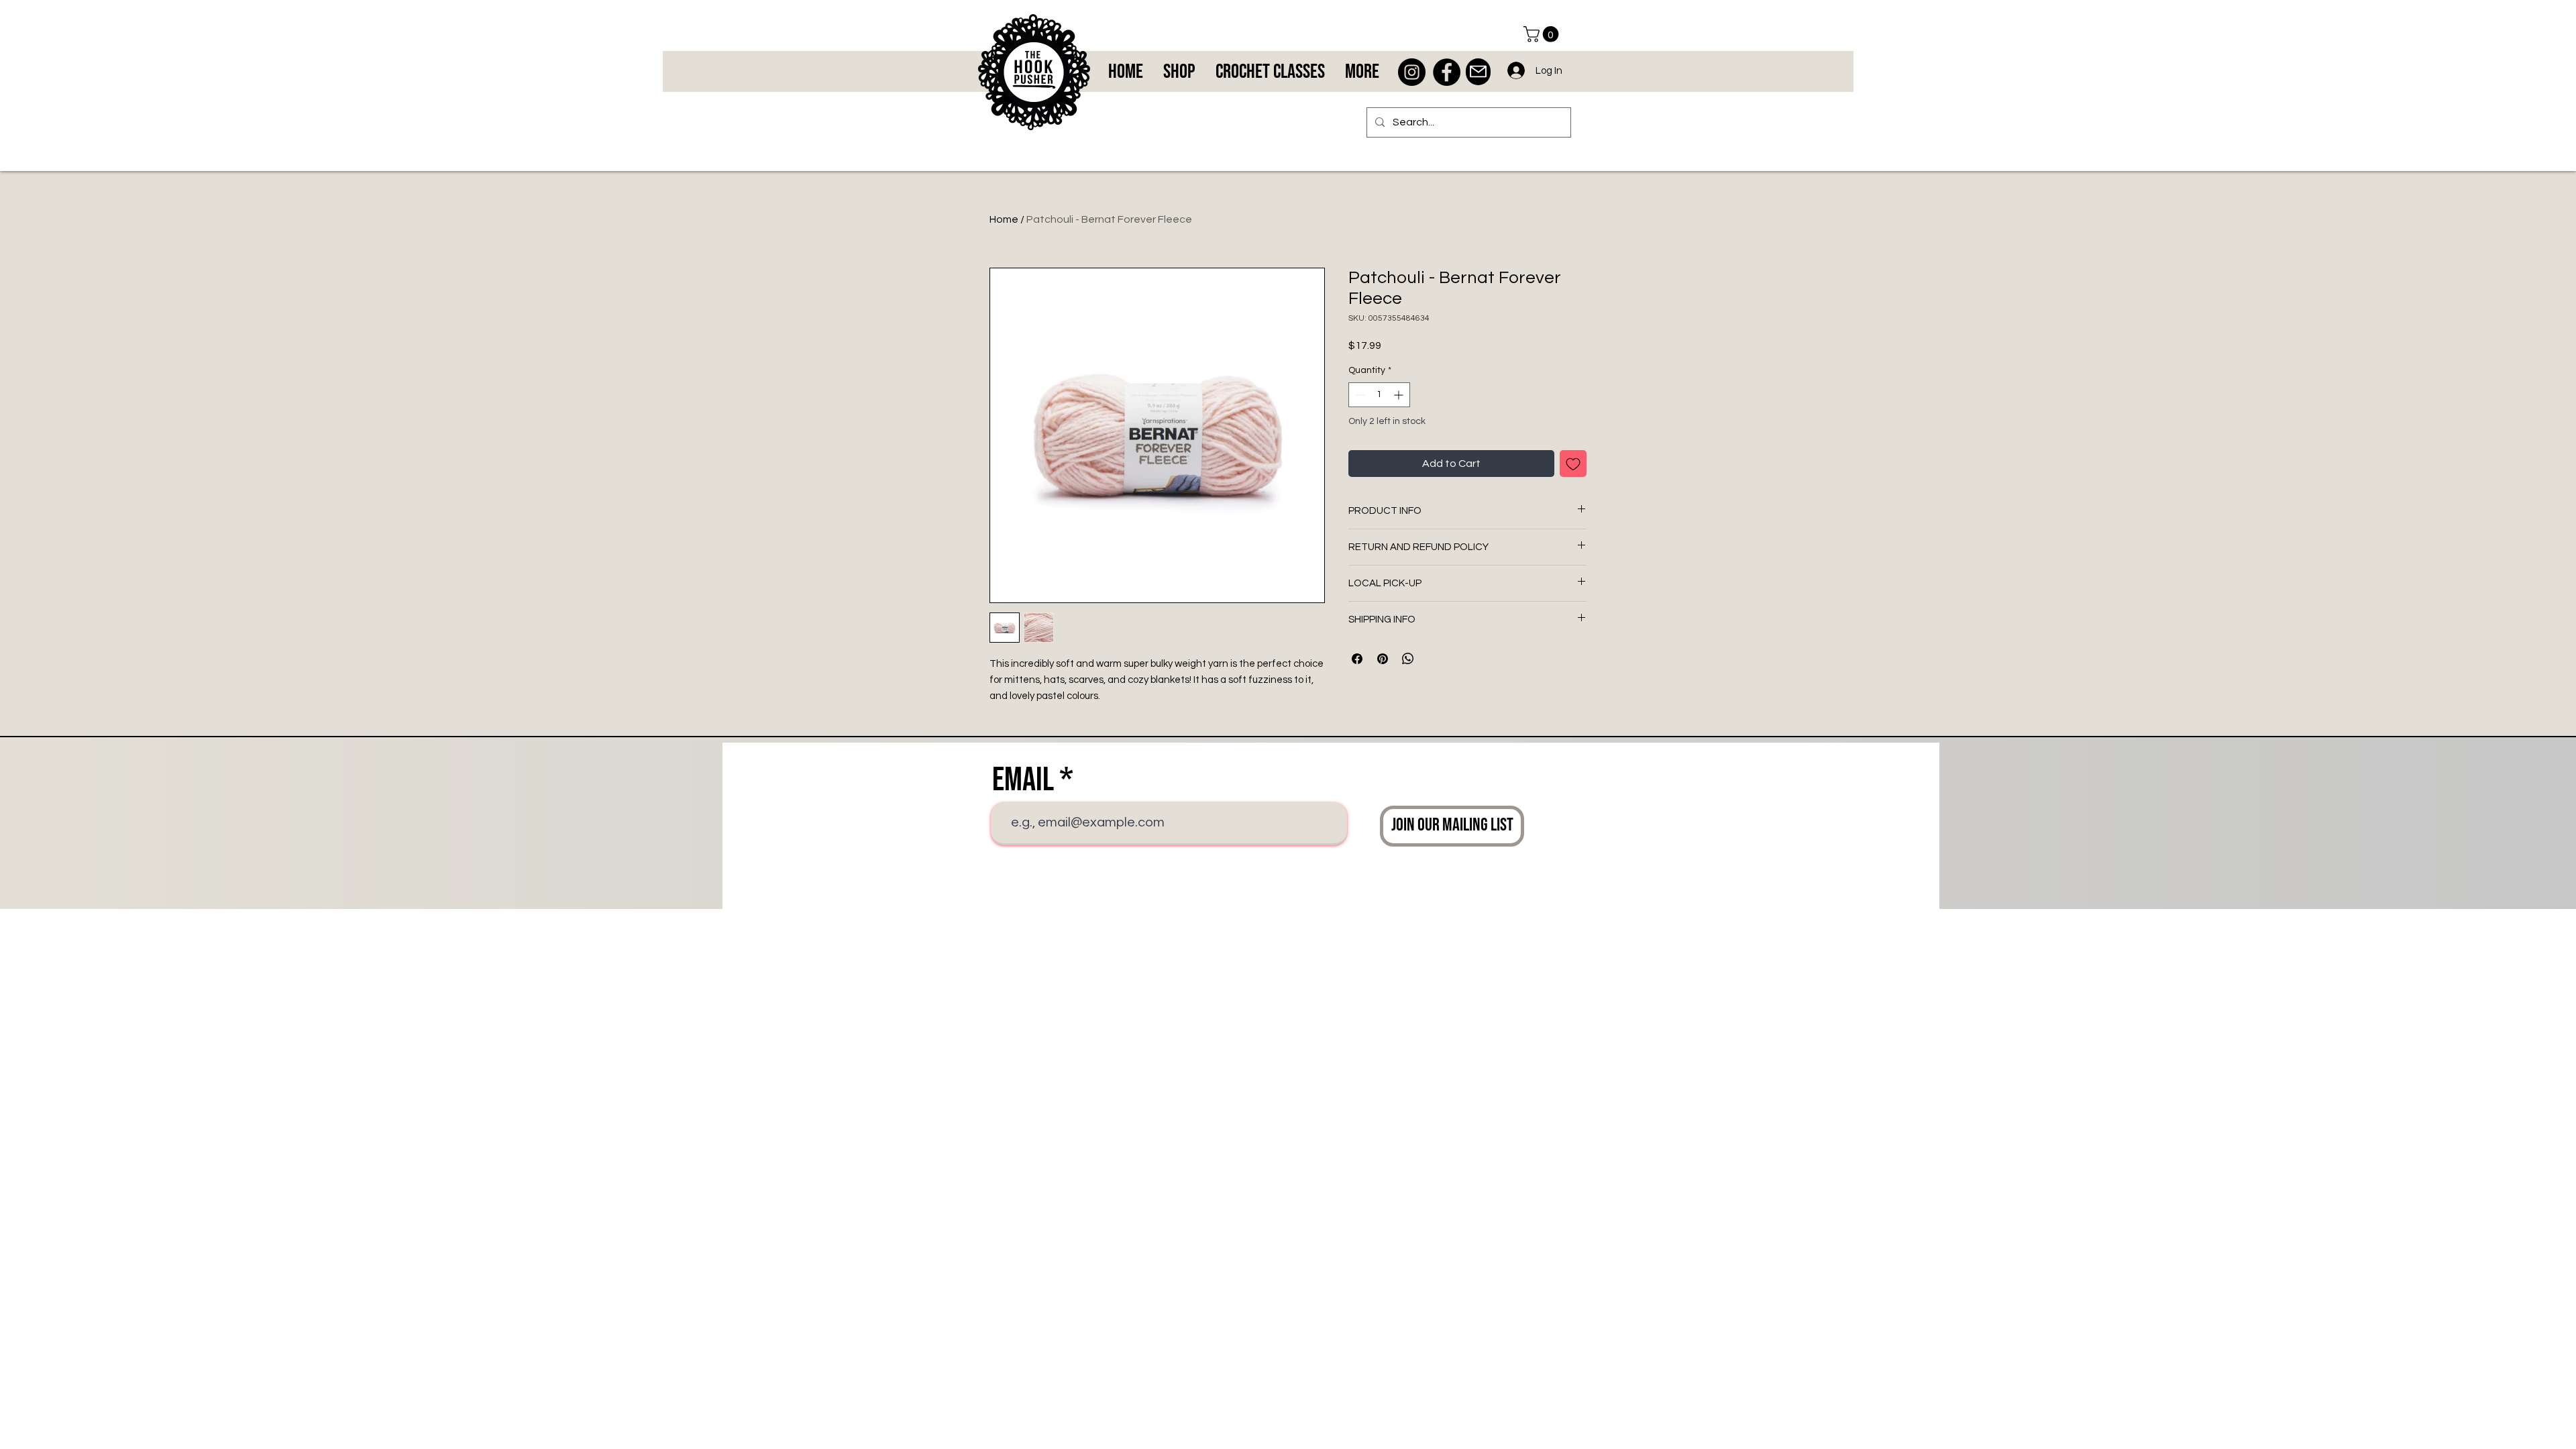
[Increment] (1400, 395)
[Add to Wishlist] (1573, 464)
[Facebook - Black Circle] (1447, 72)
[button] (1543, 34)
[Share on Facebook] (1357, 659)
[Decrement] (1359, 395)
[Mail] (1478, 72)
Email (1023, 780)
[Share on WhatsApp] (1408, 659)
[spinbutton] (1379, 395)
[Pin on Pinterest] (1383, 659)
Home (1004, 219)
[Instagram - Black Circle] (1412, 72)
